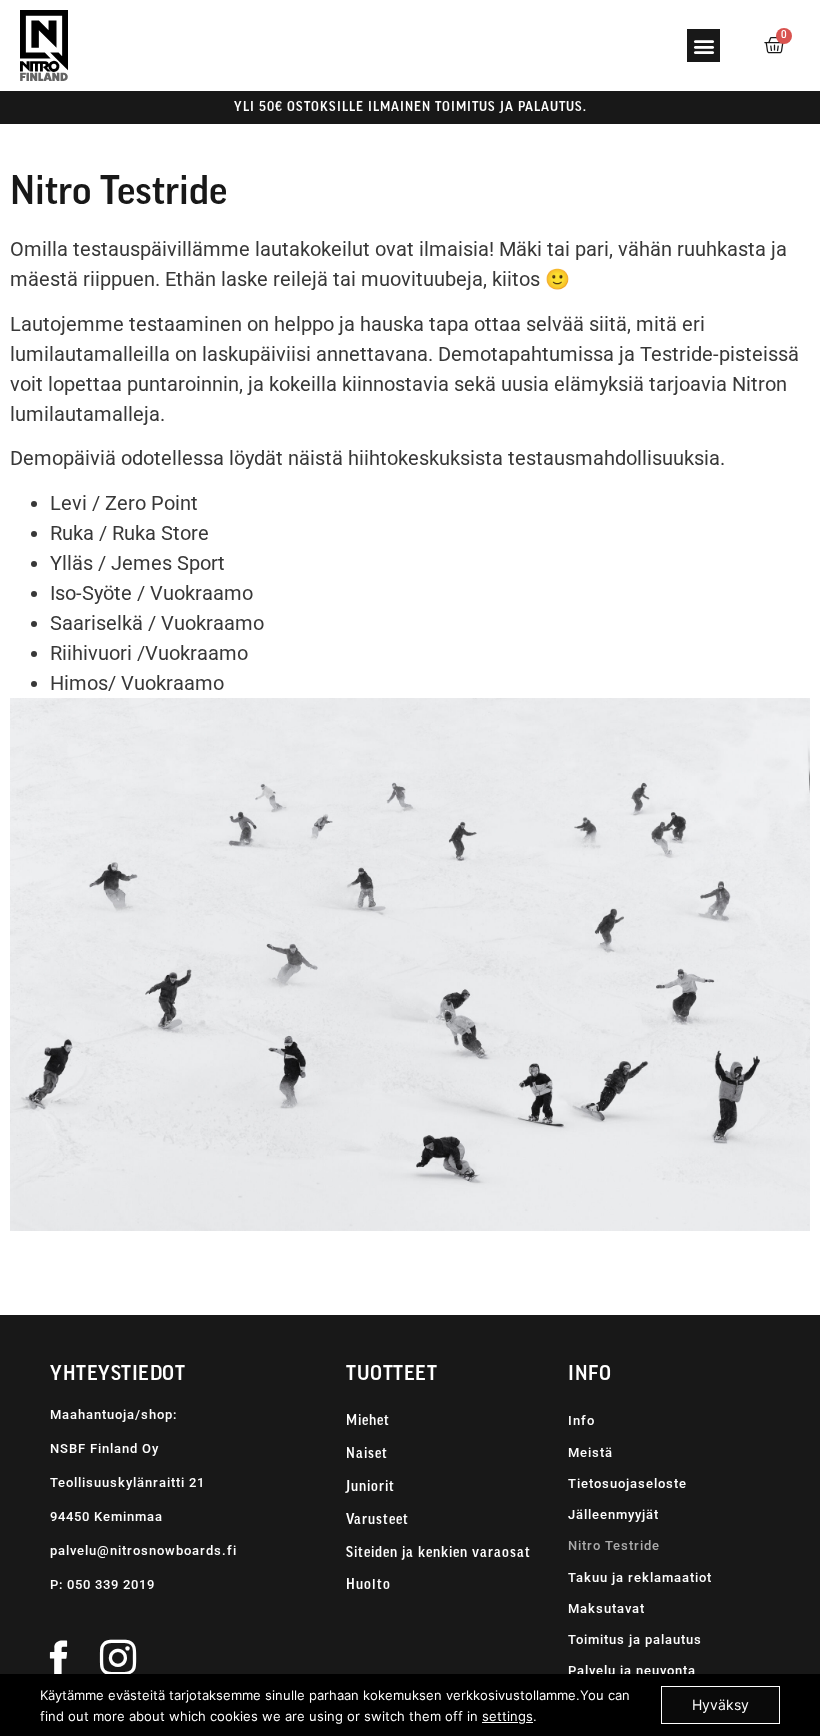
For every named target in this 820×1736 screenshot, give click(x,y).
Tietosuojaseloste (627, 1483)
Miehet (368, 1421)
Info (581, 1420)
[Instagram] (117, 1657)
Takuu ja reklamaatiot (640, 1577)
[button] (703, 45)
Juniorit (370, 1487)
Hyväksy (720, 1704)
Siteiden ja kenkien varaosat (438, 1553)
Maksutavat (606, 1608)
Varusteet (377, 1520)
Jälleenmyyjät (613, 1514)
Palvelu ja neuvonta (632, 1670)
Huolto (368, 1585)
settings (507, 1716)
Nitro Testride (614, 1545)
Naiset (367, 1454)
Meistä (590, 1452)
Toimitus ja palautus (635, 1639)
